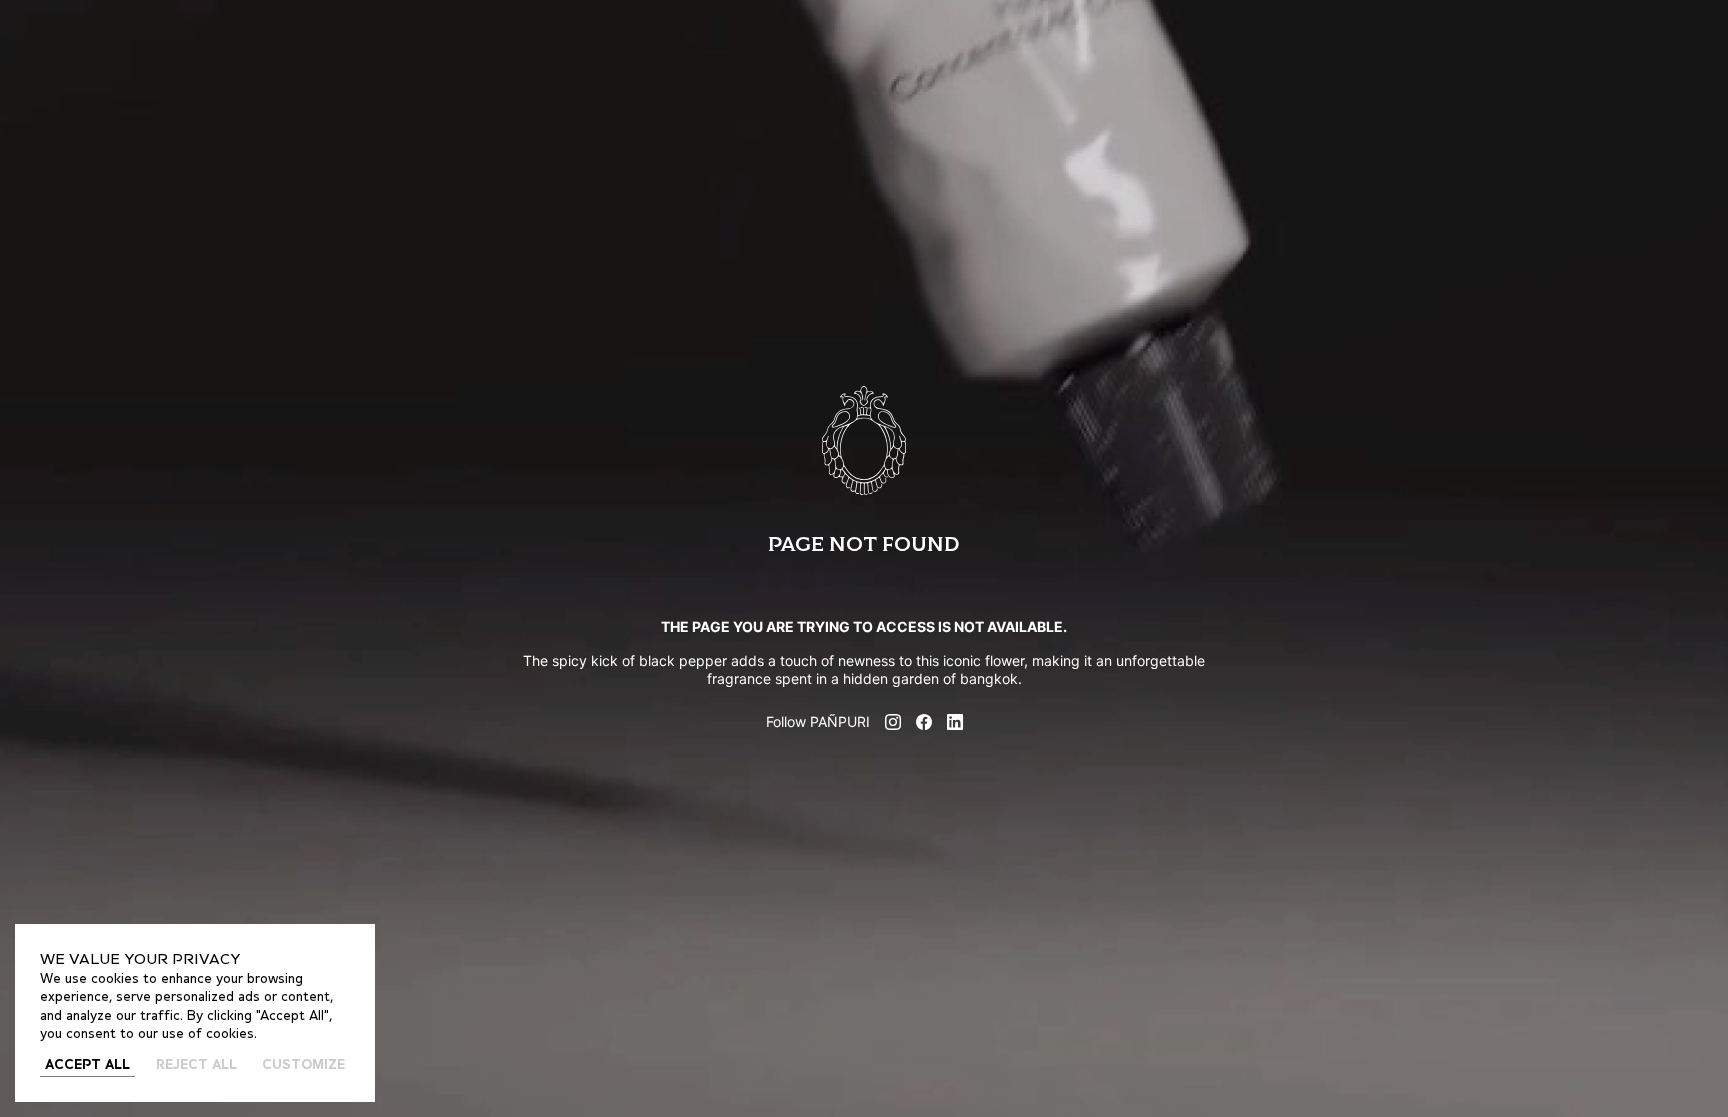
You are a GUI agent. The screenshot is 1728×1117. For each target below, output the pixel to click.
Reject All (196, 1065)
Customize (303, 1065)
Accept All (87, 1065)
